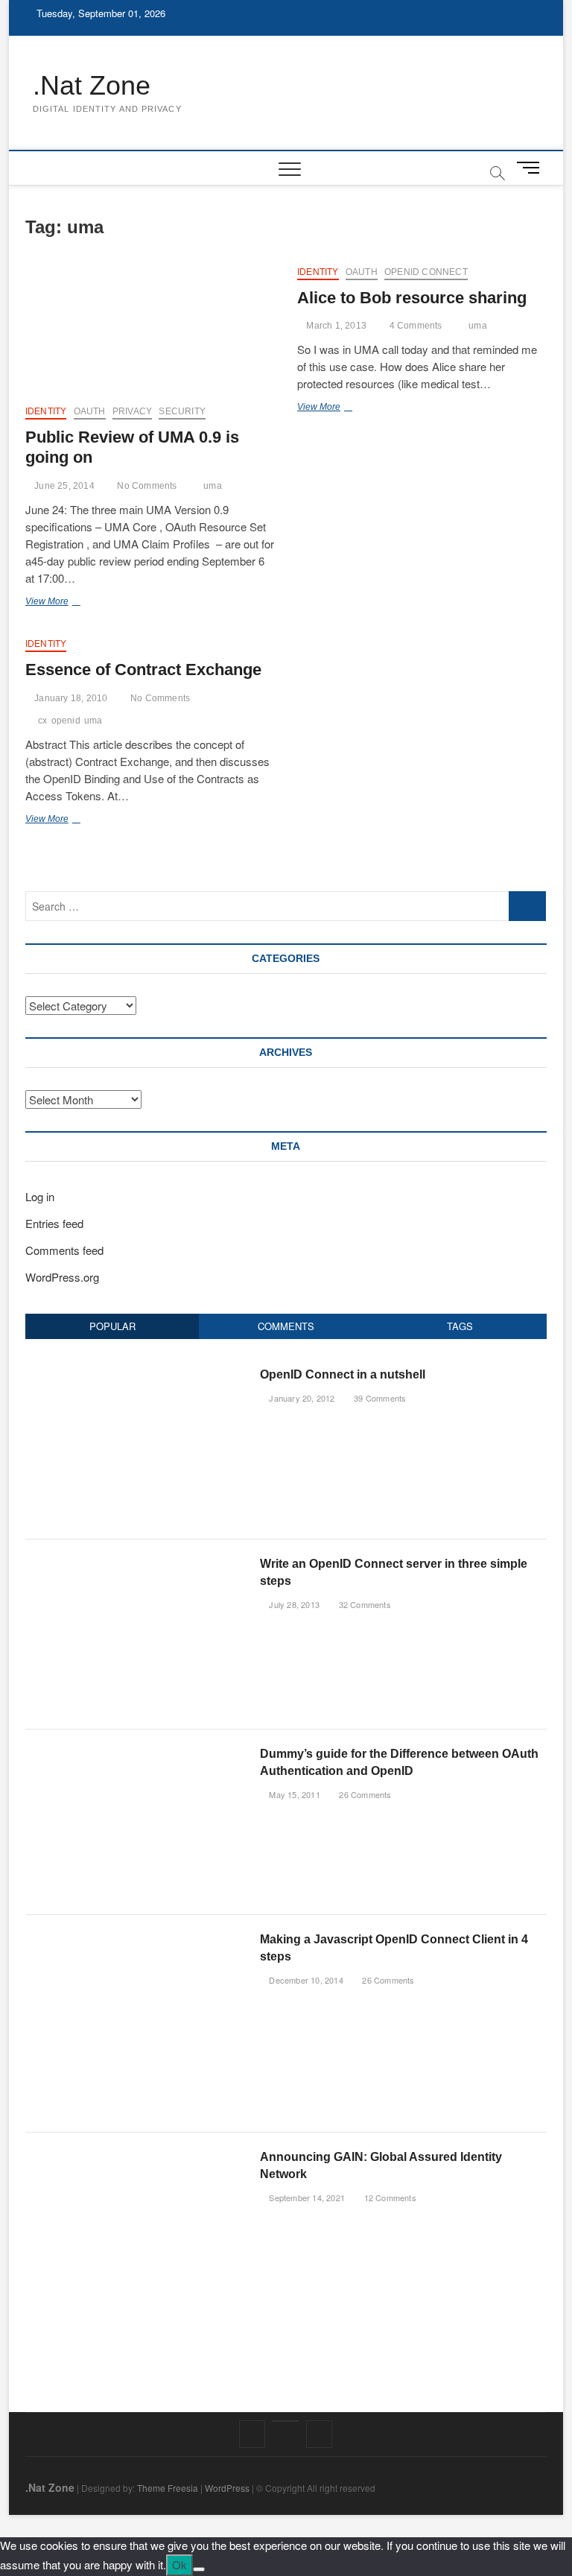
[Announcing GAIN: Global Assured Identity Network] (137, 2156)
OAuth (90, 411)
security (182, 411)
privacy (132, 411)
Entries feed (54, 1223)
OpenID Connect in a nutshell (343, 1374)
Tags (460, 1326)
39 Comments (379, 1398)
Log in (40, 1196)
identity (46, 411)
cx (42, 721)
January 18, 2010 (70, 698)
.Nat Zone (92, 85)
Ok (179, 2564)
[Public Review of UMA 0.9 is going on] (150, 329)
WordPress (227, 2488)
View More (62, 603)
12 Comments (388, 2197)
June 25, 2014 (63, 486)
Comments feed (64, 1250)
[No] (199, 2569)
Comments (286, 1326)
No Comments (146, 486)
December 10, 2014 (305, 1980)
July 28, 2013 (293, 1604)
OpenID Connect (426, 272)
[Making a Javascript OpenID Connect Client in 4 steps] (118, 1939)
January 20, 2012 (301, 1398)
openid (66, 721)
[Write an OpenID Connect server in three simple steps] (137, 1563)
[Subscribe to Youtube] (286, 2421)
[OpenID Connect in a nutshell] (137, 1374)
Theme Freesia (168, 2488)
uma (213, 486)
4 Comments (414, 326)
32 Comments (363, 1604)
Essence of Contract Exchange (143, 670)
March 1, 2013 (335, 326)
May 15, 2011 (293, 1794)
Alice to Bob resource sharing (412, 298)
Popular (112, 1326)
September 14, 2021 (306, 2197)
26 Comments (364, 1794)
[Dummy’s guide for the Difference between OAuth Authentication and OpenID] (137, 1753)
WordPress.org (62, 1277)
